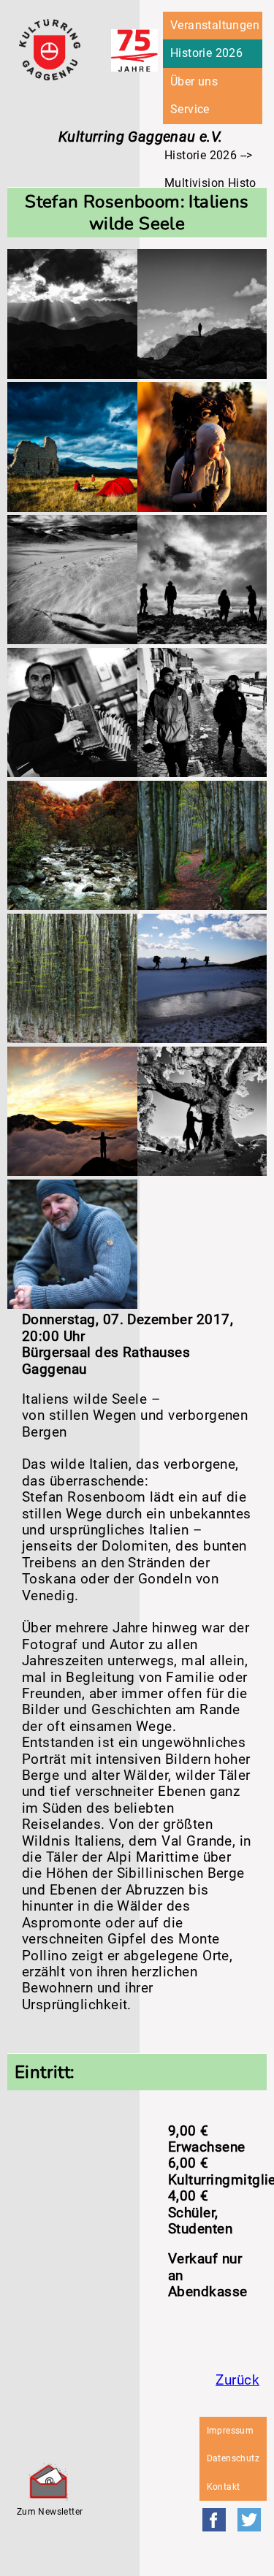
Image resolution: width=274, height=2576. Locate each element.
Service (190, 109)
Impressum (231, 2431)
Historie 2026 (206, 53)
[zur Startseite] (50, 76)
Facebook (214, 2520)
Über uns (194, 81)
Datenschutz (233, 2458)
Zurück (237, 2380)
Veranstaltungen (215, 25)
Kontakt (224, 2487)
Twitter (249, 2520)
